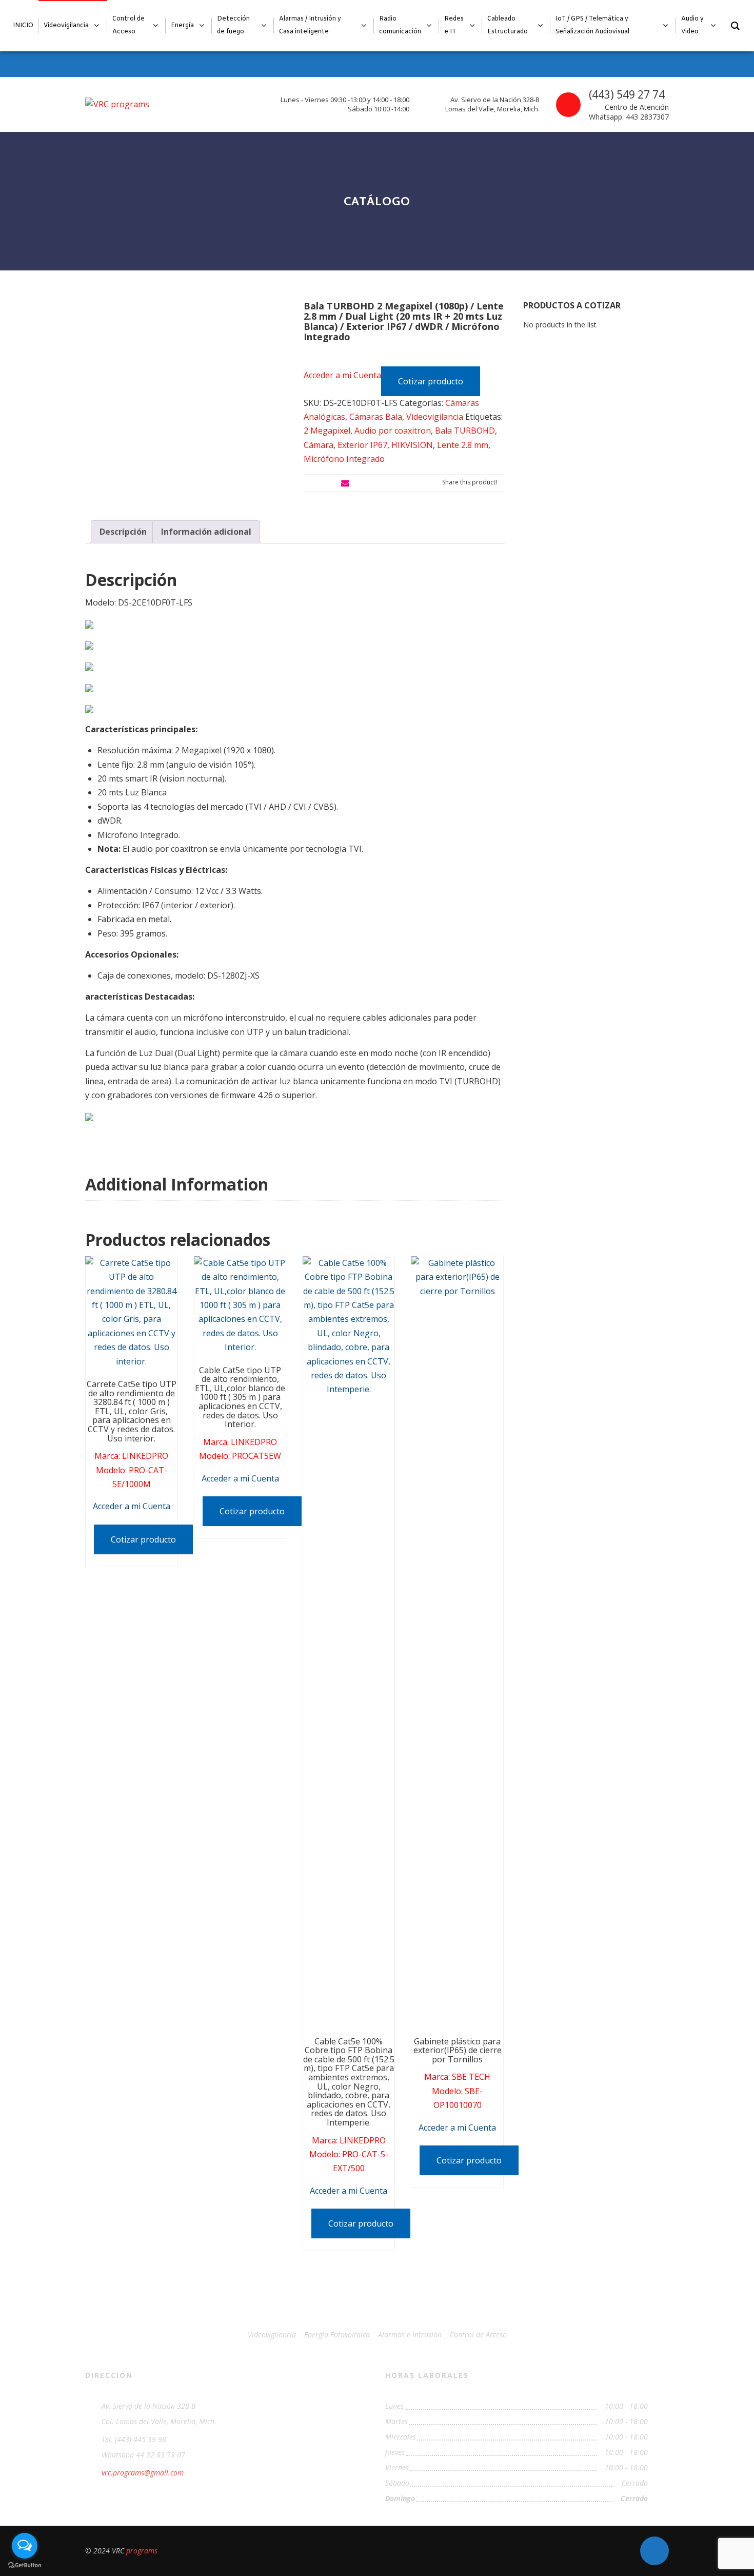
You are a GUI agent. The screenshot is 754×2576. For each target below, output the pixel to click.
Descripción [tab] (123, 532)
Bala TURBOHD (465, 431)
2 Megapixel (327, 431)
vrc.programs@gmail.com (143, 2473)
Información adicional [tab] (206, 532)
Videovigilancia (435, 417)
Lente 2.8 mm (463, 445)
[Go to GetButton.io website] (25, 2565)
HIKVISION (412, 445)
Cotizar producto (431, 381)
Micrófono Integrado (344, 459)
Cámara (319, 445)
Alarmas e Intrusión (410, 2335)
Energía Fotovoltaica (337, 2335)
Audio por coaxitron (393, 431)
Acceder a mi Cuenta (342, 375)
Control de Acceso (478, 2335)
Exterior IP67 (362, 445)
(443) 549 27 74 (627, 94)
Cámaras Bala (376, 417)
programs (142, 2551)
